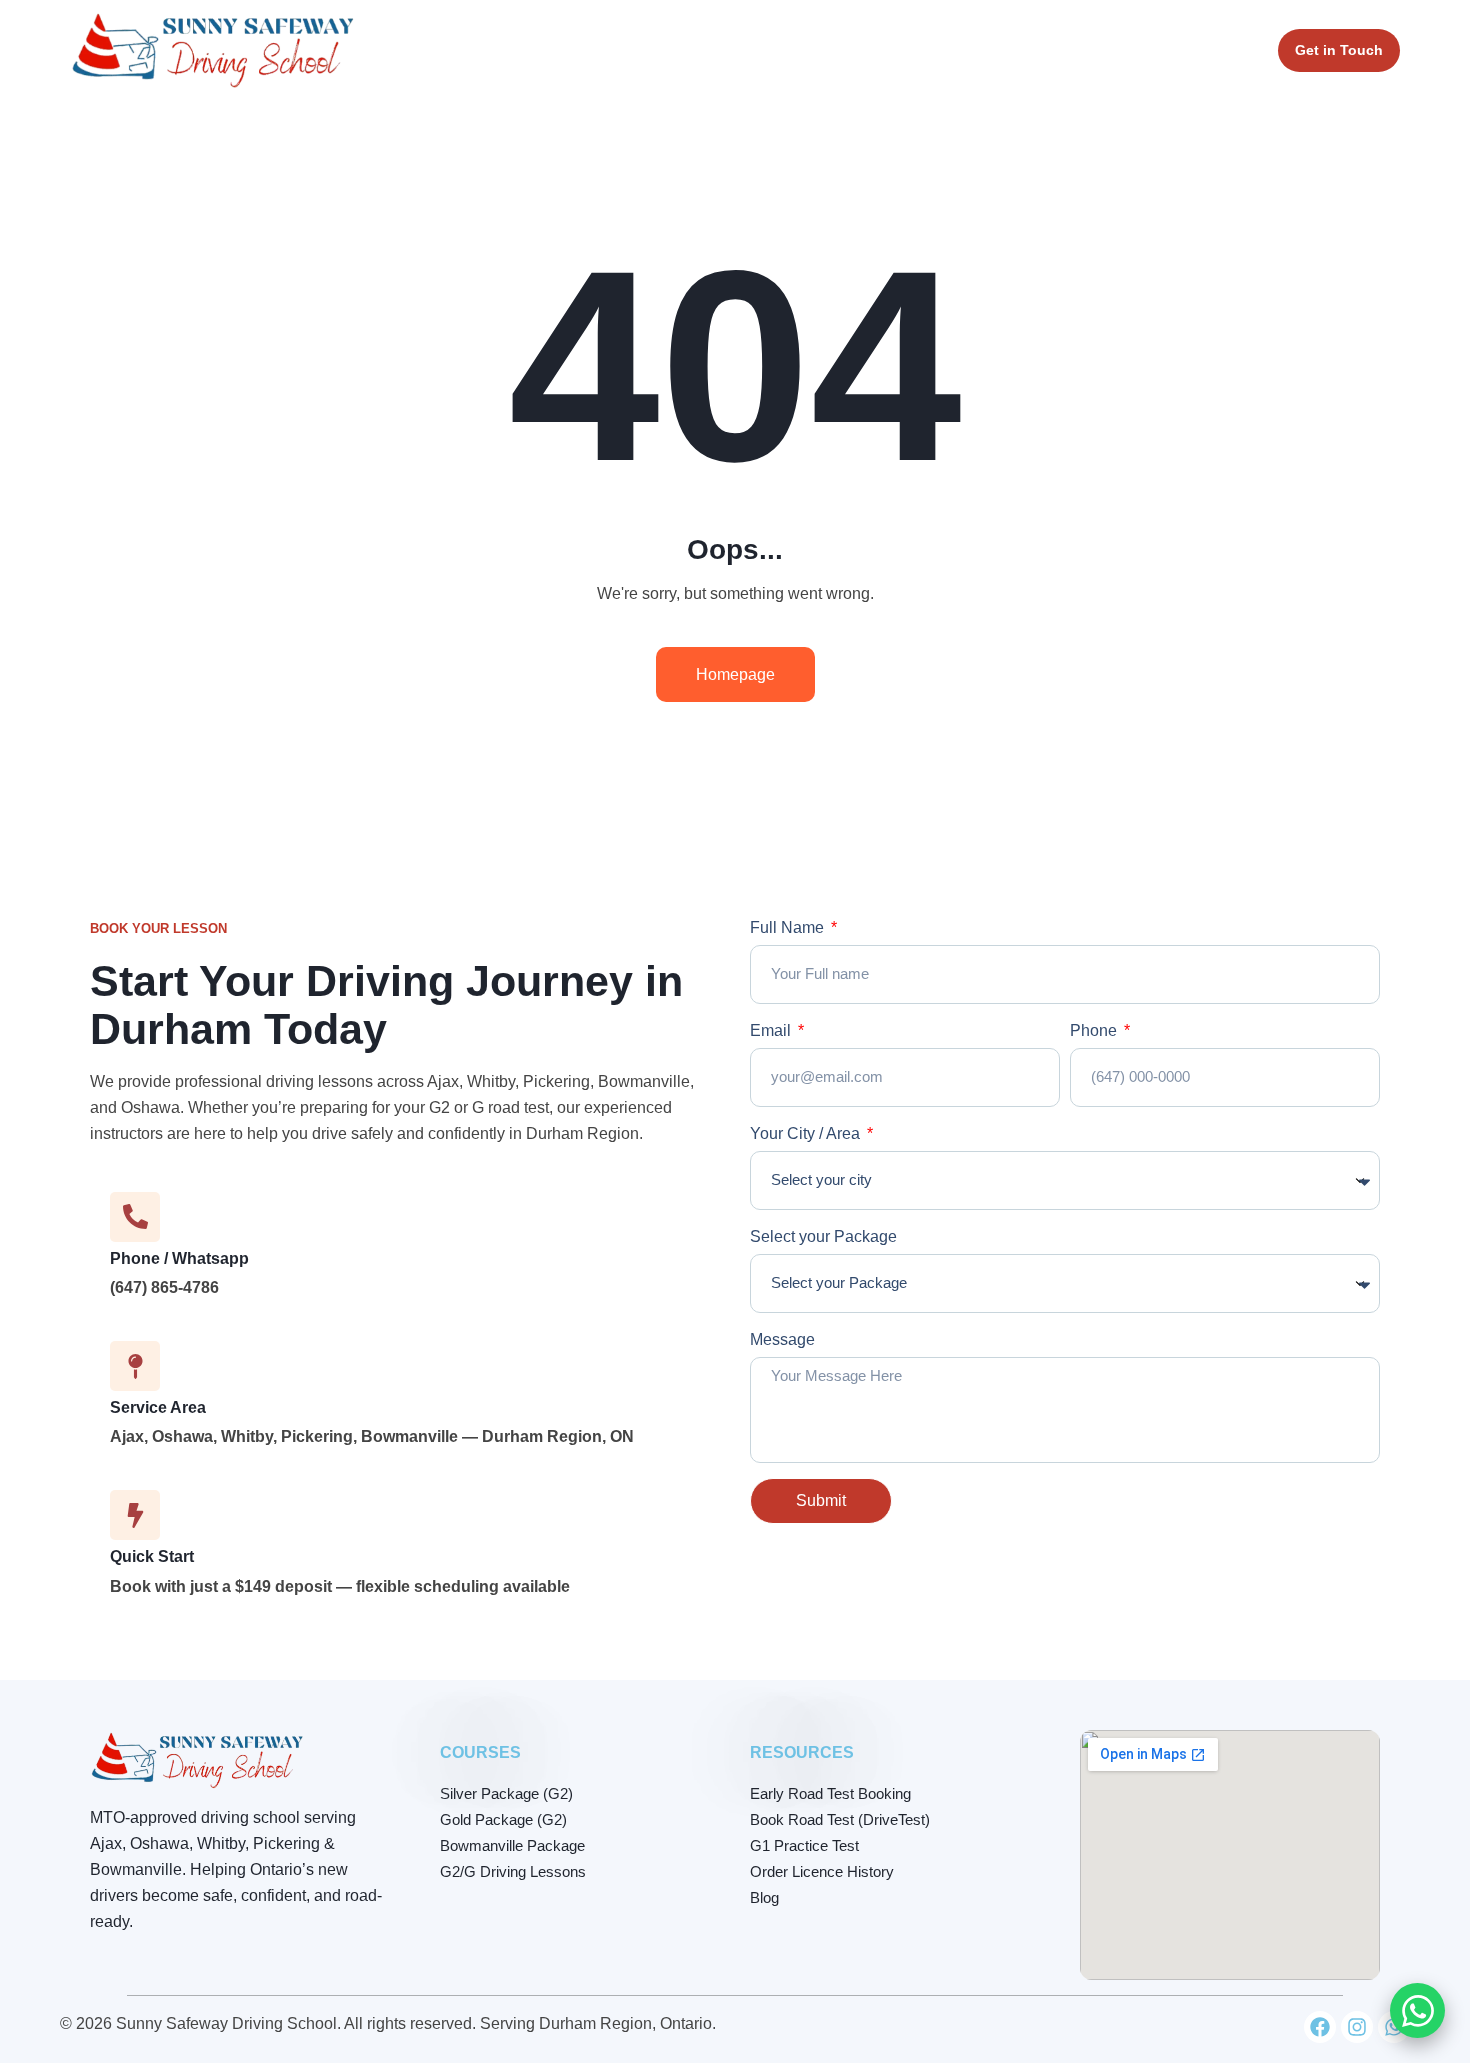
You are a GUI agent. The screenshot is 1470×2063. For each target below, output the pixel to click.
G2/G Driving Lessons (513, 1871)
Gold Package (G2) (503, 1819)
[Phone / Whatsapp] (135, 1217)
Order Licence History (822, 1871)
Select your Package (823, 1236)
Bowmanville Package (512, 1845)
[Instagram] (1357, 2027)
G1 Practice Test (804, 1845)
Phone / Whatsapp (179, 1258)
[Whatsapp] (1394, 2027)
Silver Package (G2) (506, 1793)
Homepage (735, 674)
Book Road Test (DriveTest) (840, 1819)
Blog (764, 1897)
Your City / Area (807, 1133)
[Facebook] (1320, 2027)
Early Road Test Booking (830, 1793)
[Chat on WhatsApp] (1417, 2010)
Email (772, 1030)
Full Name (789, 927)
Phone (1095, 1030)
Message (782, 1339)
